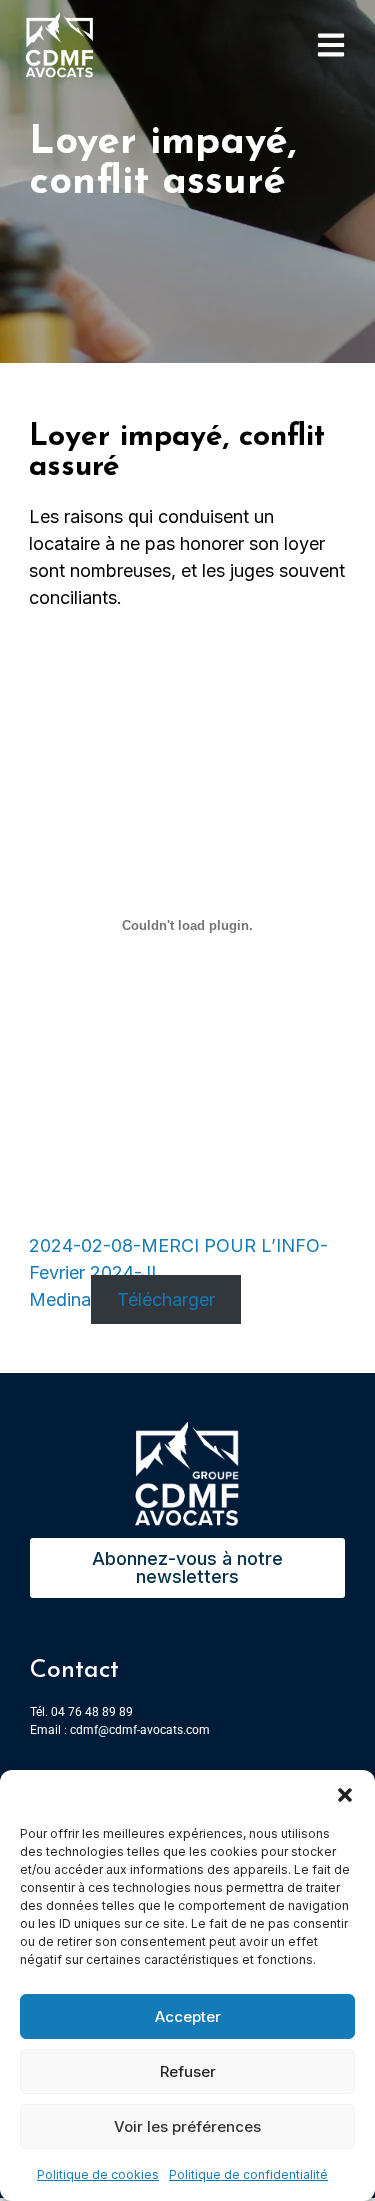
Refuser (188, 2071)
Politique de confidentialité (248, 2174)
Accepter (188, 2016)
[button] (345, 1795)
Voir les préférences (187, 2126)
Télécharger (166, 1299)
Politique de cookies (98, 2174)
